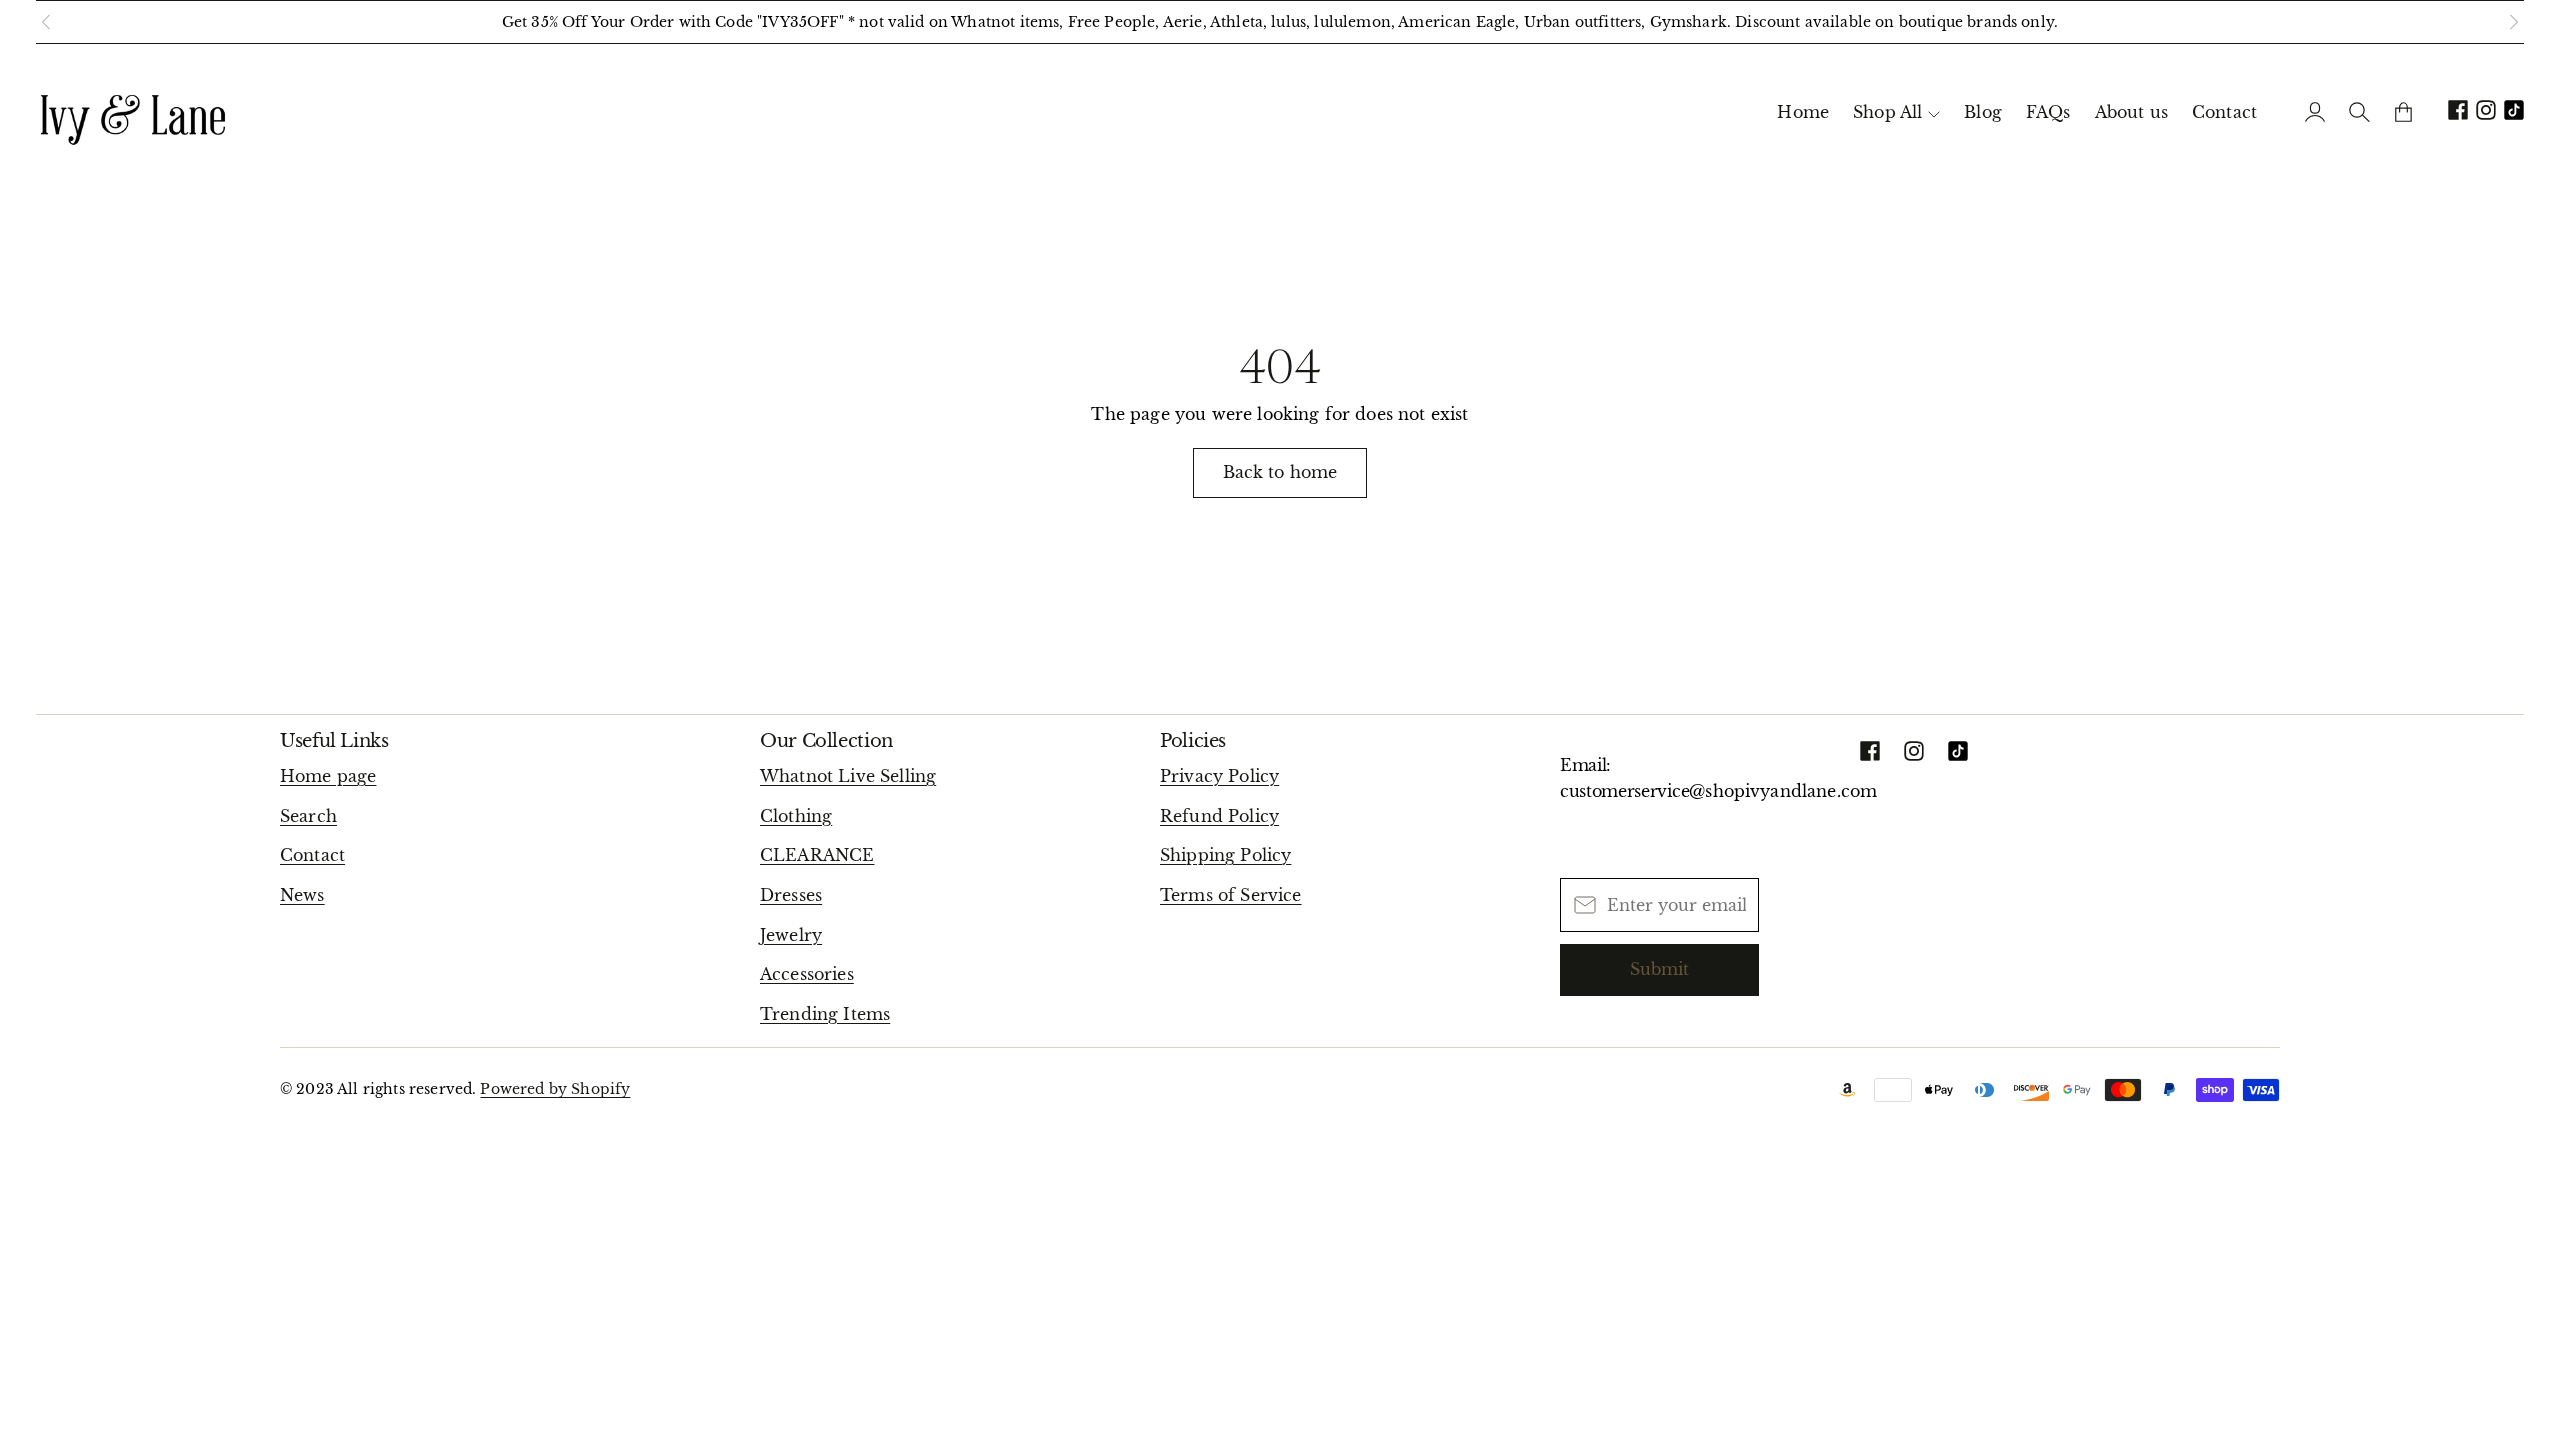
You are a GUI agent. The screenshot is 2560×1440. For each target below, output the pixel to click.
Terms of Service (1231, 895)
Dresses (791, 895)
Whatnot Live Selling (848, 776)
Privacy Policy (1219, 776)
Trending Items (825, 1014)
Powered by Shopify (555, 1089)
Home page (328, 776)
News (302, 895)
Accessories (807, 974)
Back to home (1280, 472)
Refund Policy (1219, 816)
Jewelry (791, 935)
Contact (312, 855)
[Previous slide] (46, 22)
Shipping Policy (1225, 855)
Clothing (796, 816)
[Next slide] (2514, 22)
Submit (1659, 969)
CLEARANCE (817, 855)
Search (308, 816)
